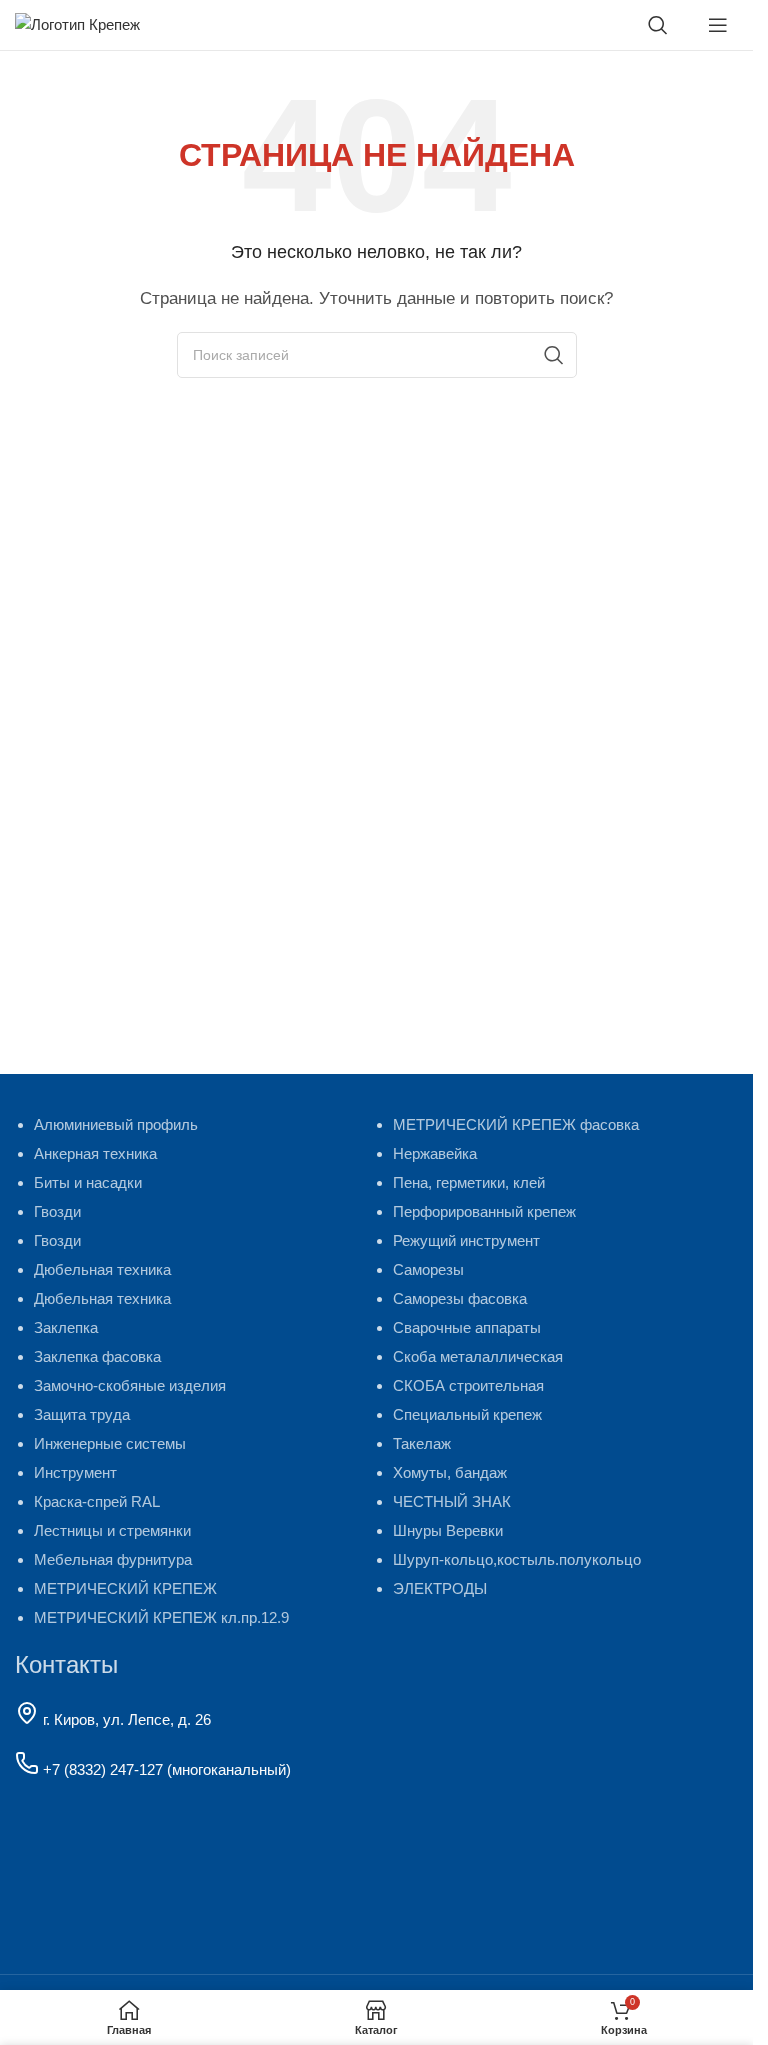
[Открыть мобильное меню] (718, 25)
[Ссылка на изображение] (133, 1865)
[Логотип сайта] (77, 23)
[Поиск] (658, 25)
